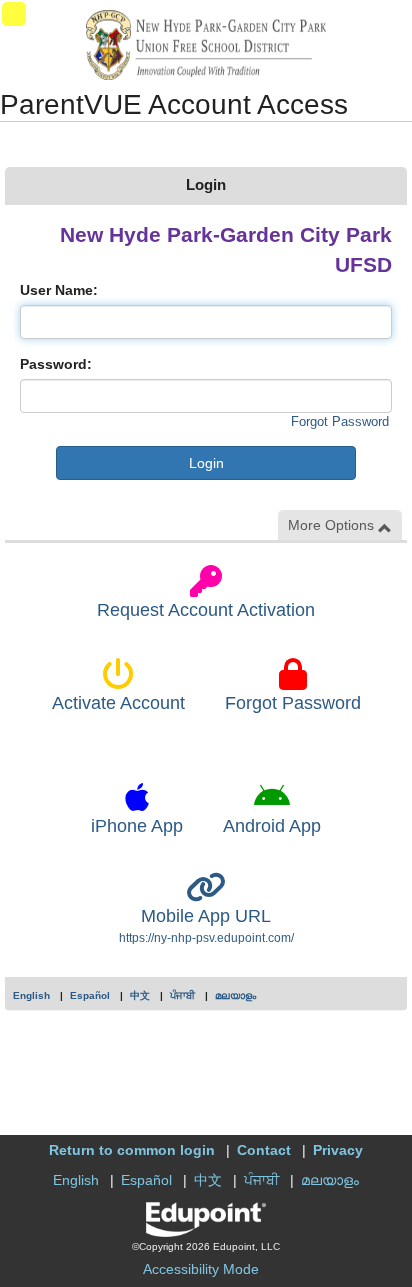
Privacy (338, 1150)
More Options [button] (333, 525)
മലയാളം (235, 995)
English (31, 995)
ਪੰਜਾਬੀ (182, 995)
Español (90, 995)
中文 (140, 995)
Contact (264, 1150)
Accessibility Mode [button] (201, 1269)
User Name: (59, 290)
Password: (56, 364)
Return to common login (132, 1150)
